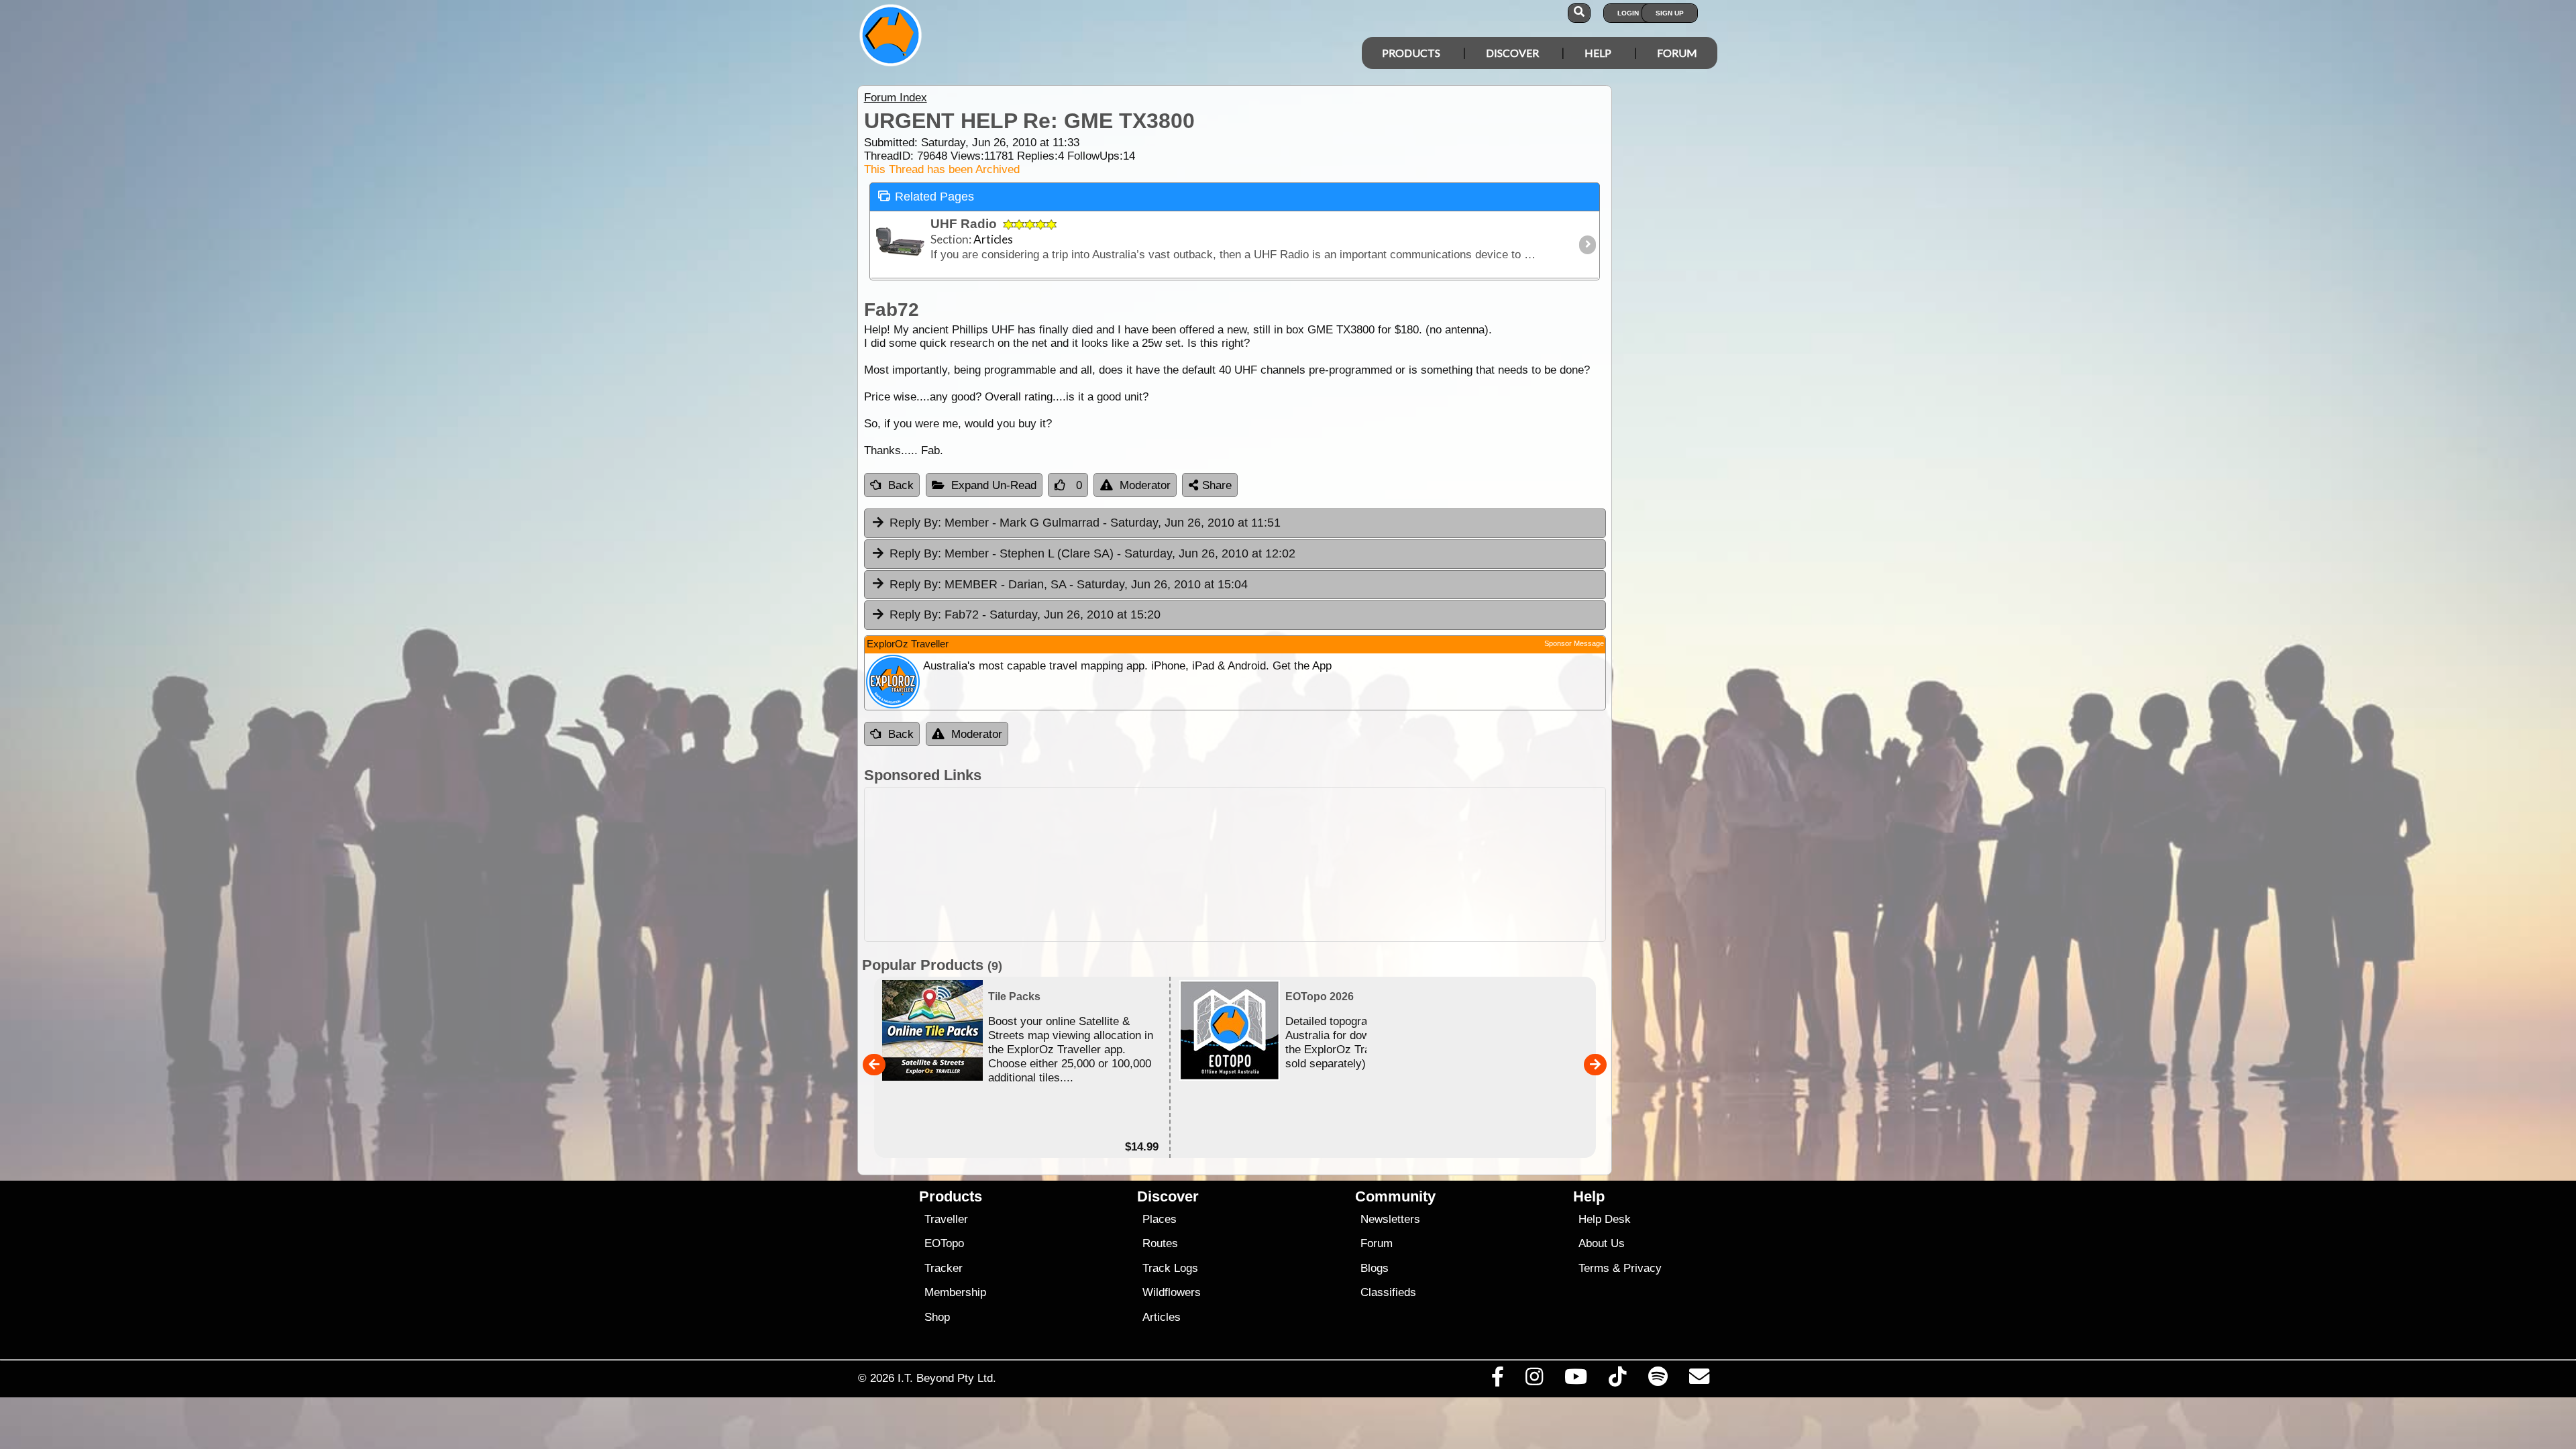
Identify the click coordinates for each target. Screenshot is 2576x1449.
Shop (937, 1317)
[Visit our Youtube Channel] (1576, 1380)
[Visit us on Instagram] (1534, 1380)
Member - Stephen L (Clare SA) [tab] (1092, 553)
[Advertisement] (1235, 864)
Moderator (1145, 485)
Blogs (1375, 1268)
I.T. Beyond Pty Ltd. (947, 1378)
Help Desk (1605, 1219)
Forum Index (896, 98)
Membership (955, 1292)
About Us (1602, 1243)
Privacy (1643, 1268)
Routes (1160, 1243)
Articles (1162, 1317)
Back (901, 485)
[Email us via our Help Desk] (1699, 1380)
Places (1160, 1219)
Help (1598, 53)
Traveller (946, 1219)
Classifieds (1388, 1292)
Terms (1594, 1268)
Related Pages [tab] (934, 197)
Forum (1677, 53)
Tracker (944, 1268)
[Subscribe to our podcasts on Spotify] (1658, 1380)
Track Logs (1170, 1268)
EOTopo (944, 1243)
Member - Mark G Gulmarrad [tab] (1085, 523)
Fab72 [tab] (1025, 614)
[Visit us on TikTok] (1618, 1380)
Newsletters (1390, 1219)
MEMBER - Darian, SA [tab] (1069, 584)
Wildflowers (1172, 1292)
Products (1411, 53)
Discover (1512, 53)
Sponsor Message (1574, 643)
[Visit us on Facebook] (1497, 1380)
